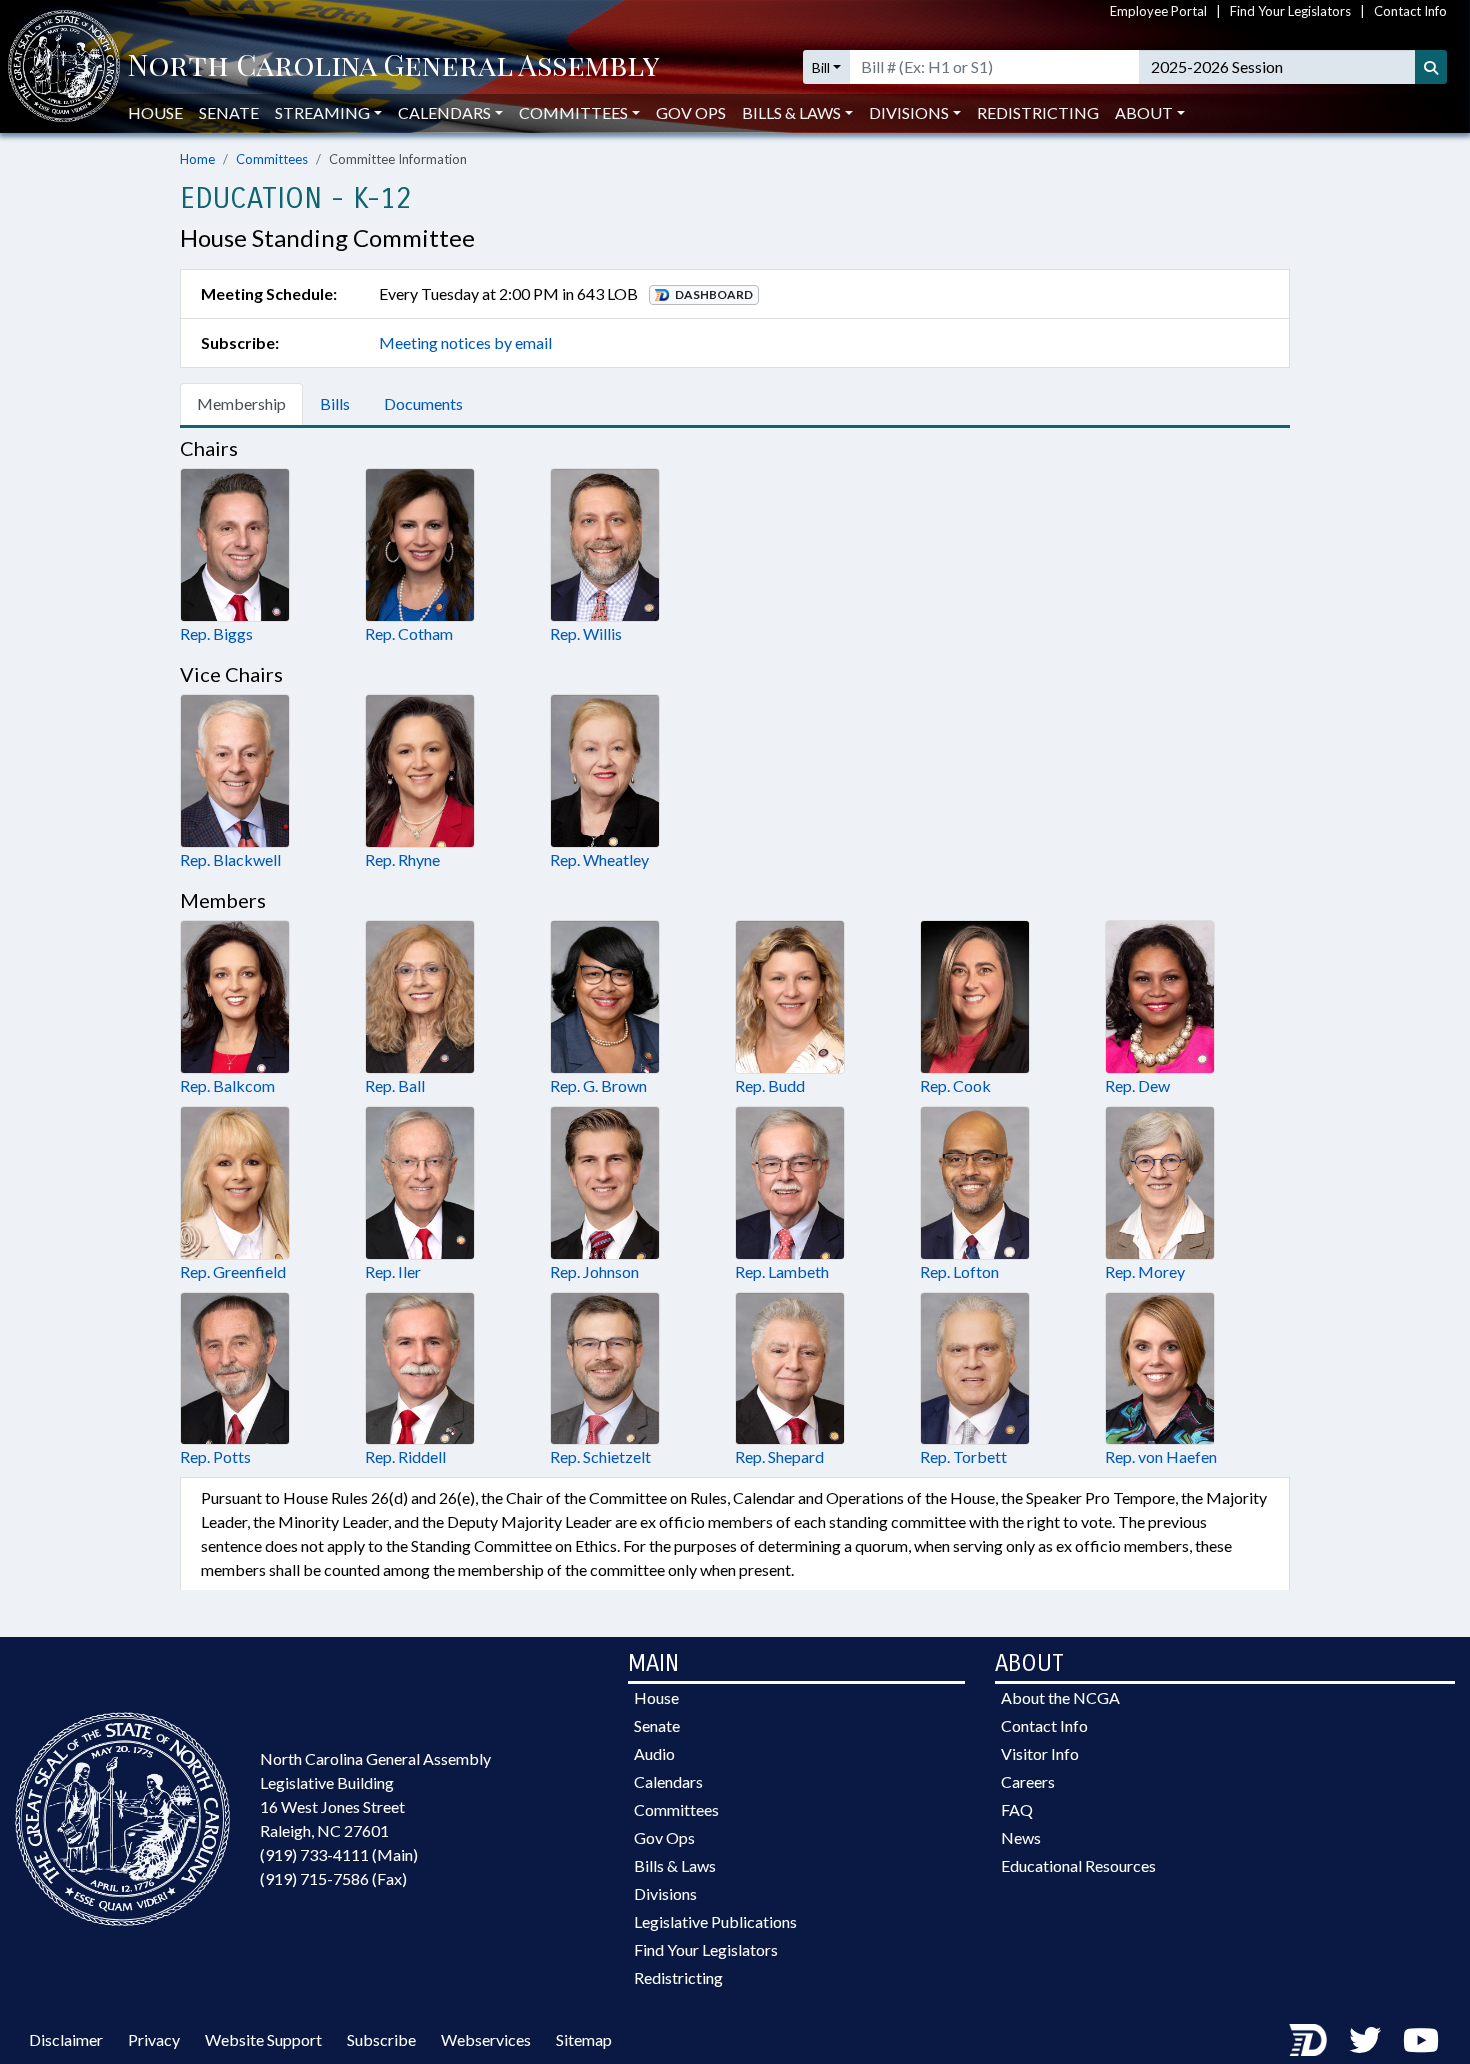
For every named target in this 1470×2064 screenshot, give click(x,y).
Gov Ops (691, 112)
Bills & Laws (675, 1865)
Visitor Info (1040, 1753)
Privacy (154, 2039)
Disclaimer (66, 2039)
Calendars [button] (444, 112)
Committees (272, 159)
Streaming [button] (322, 112)
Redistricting (1038, 112)
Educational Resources (1078, 1865)
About (1144, 112)
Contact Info (1410, 11)
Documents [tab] (423, 403)
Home (197, 159)
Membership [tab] (241, 403)
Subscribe (381, 2039)
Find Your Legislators (1290, 11)
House (155, 112)
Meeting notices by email (465, 342)
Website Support (263, 2039)
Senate (229, 112)
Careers (1028, 1781)
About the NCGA (1060, 1697)
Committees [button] (573, 112)
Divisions (665, 1893)
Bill (821, 67)
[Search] (1431, 67)
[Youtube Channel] (1421, 2039)
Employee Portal (1158, 11)
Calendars (668, 1781)
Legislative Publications (715, 1921)
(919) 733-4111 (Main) (339, 1854)
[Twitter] (1365, 2039)
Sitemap (584, 2039)
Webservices (486, 2039)
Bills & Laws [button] (791, 112)
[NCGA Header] (393, 67)
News (1021, 1837)
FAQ (1017, 1809)
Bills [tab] (335, 403)
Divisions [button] (909, 112)
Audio (654, 1753)
